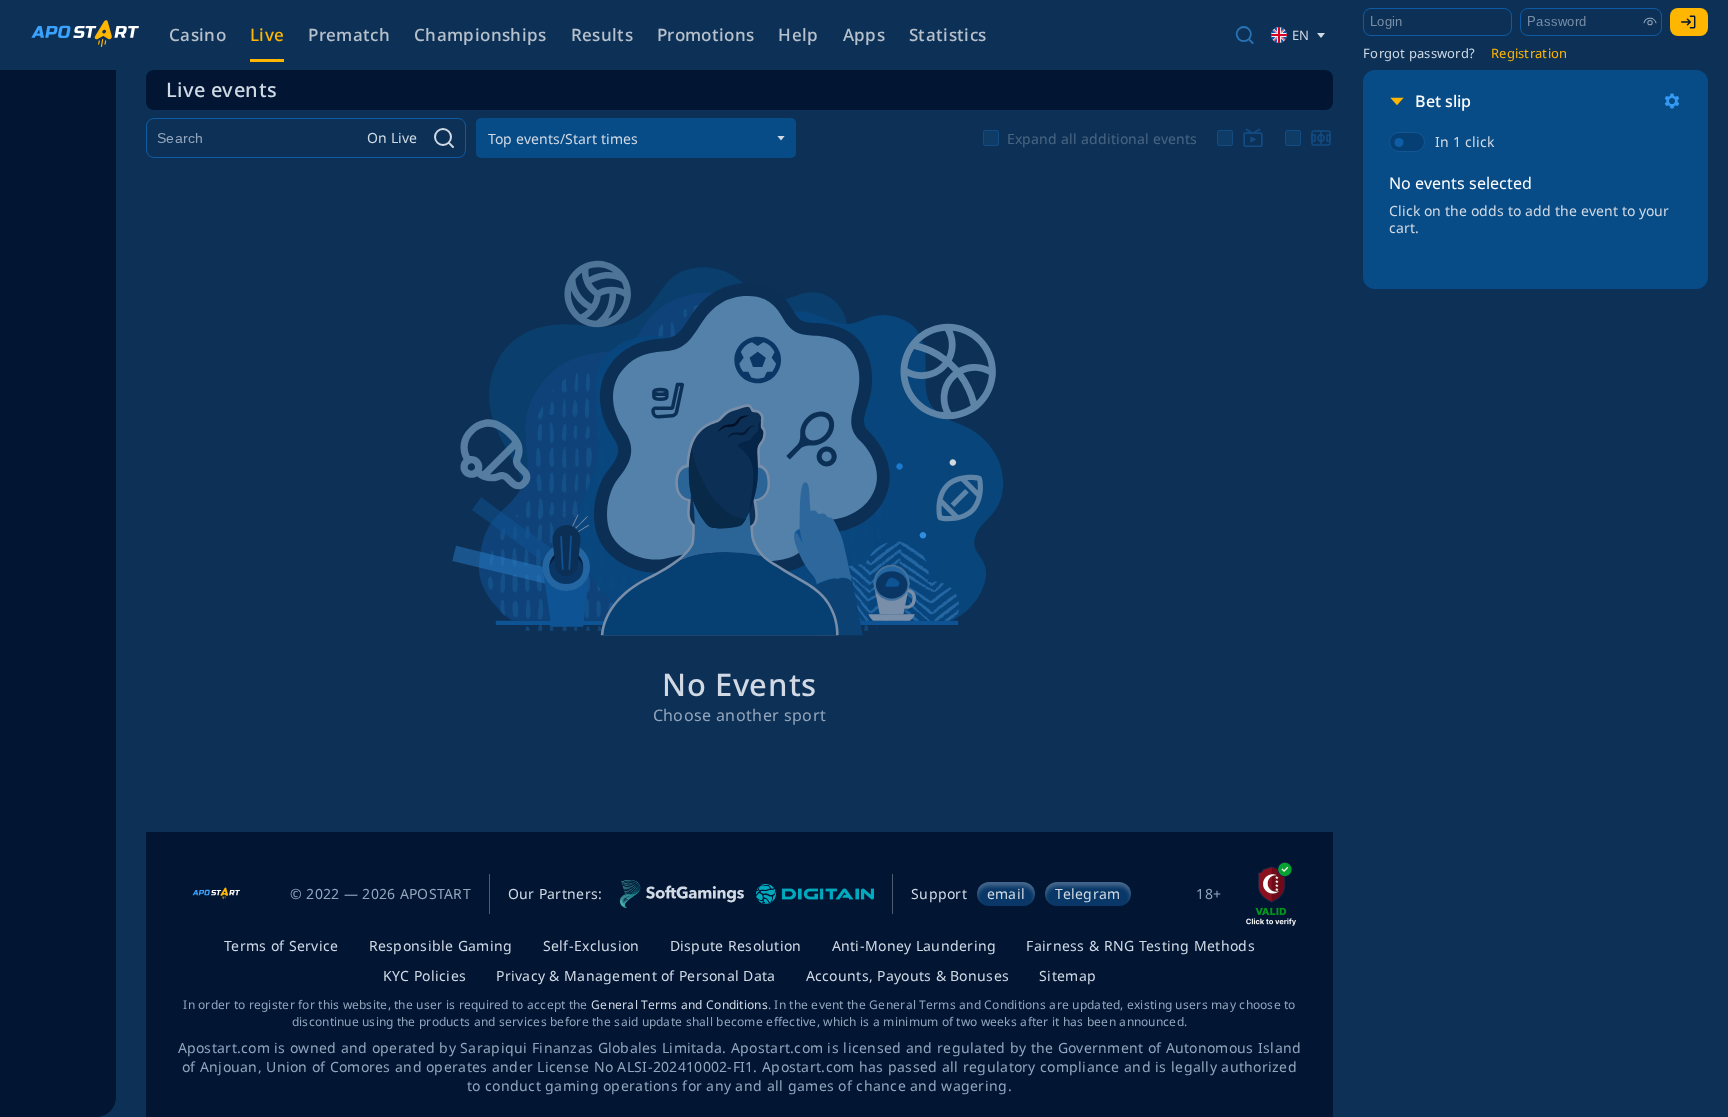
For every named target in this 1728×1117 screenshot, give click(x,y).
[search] (1244, 35)
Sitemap (1067, 975)
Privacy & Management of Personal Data (635, 975)
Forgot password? (1419, 53)
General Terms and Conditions (679, 1004)
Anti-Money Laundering (914, 945)
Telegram (1087, 893)
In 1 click (1464, 141)
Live (267, 34)
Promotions (705, 34)
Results (602, 34)
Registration (1529, 53)
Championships (480, 34)
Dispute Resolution (736, 945)
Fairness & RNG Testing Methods (1140, 945)
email (1006, 893)
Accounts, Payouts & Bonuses (908, 975)
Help (798, 34)
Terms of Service (281, 945)
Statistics (947, 34)
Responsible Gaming (441, 945)
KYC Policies (424, 975)
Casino (197, 34)
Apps (864, 34)
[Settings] (1672, 101)
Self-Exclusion (591, 945)
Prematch (349, 34)
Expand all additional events (1102, 138)
